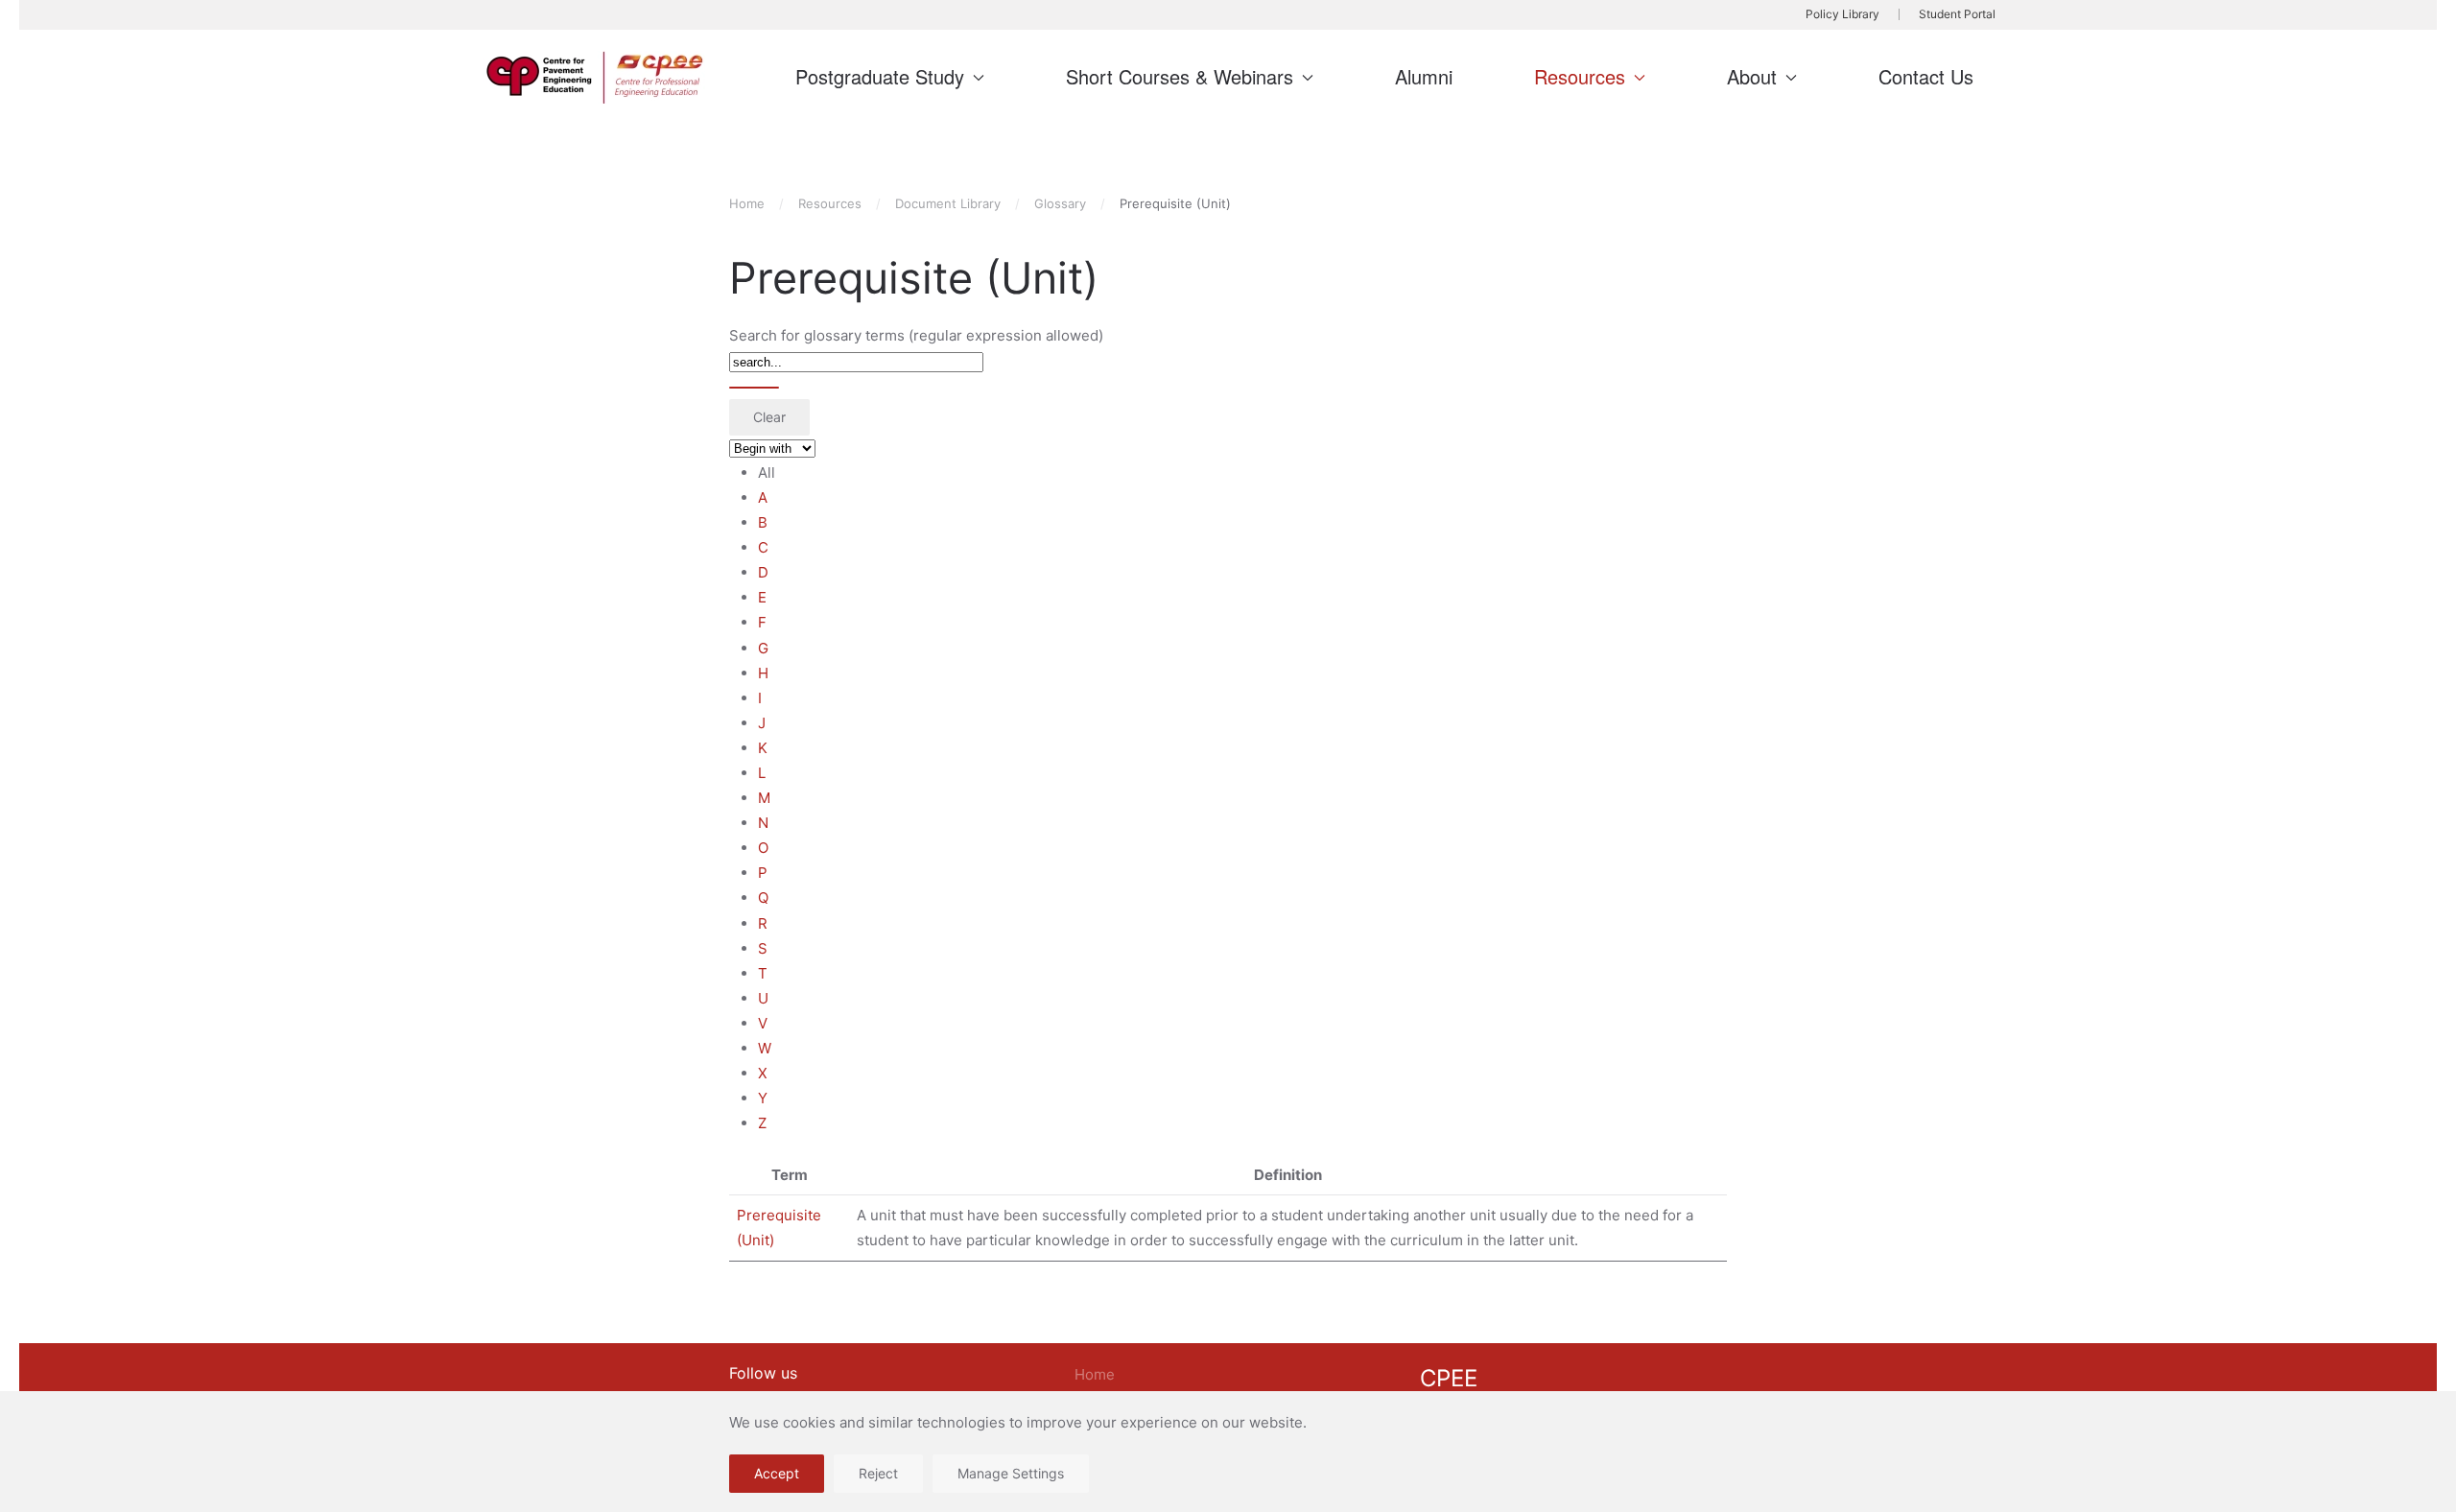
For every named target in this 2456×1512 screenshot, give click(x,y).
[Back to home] (598, 78)
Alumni (1424, 76)
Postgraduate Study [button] (880, 76)
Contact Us (1926, 76)
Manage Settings (1011, 1473)
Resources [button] (1580, 76)
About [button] (1752, 76)
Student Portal (1957, 14)
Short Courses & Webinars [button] (1180, 76)
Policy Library (1842, 14)
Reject (878, 1473)
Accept (777, 1473)
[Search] (754, 388)
